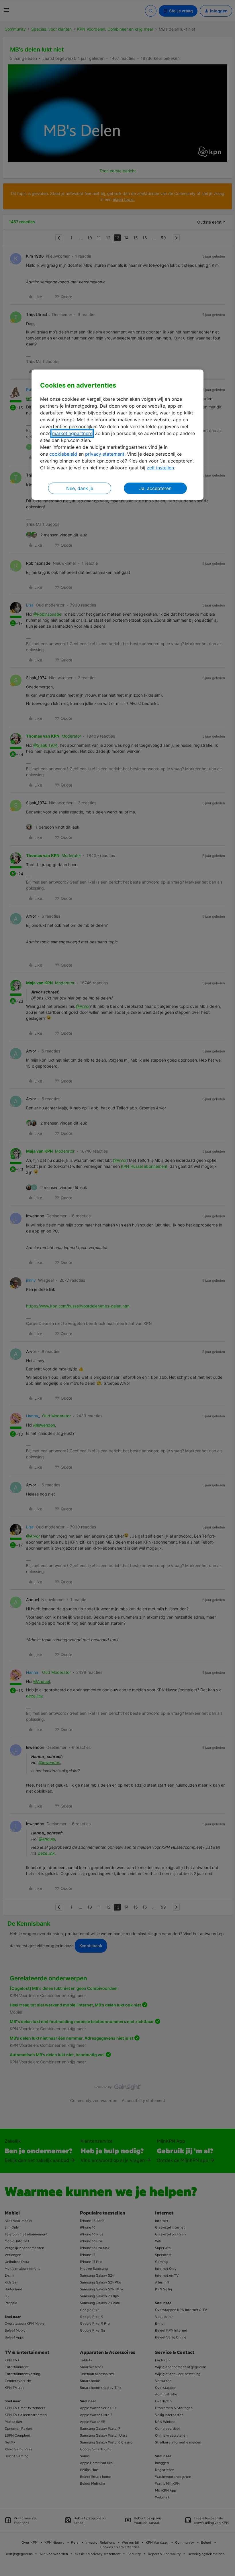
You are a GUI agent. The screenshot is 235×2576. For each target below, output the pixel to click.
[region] (117, 435)
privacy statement (105, 454)
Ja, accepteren (155, 488)
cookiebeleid (63, 454)
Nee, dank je (80, 488)
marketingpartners (72, 433)
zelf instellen (160, 468)
